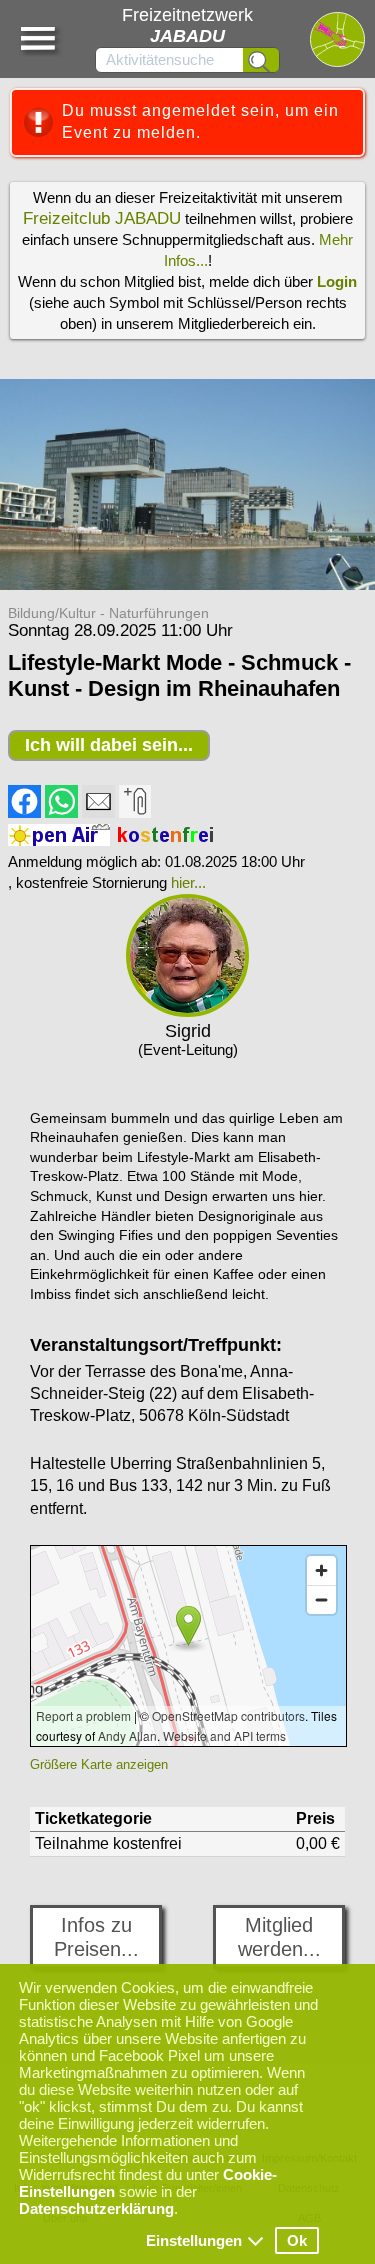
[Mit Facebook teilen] (24, 813)
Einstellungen (194, 2240)
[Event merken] (135, 813)
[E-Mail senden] (98, 813)
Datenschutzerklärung (96, 2208)
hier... (188, 882)
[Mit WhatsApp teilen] (61, 813)
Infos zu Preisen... (96, 1937)
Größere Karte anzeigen (99, 1764)
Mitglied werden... (279, 1937)
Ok (297, 2240)
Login (337, 281)
